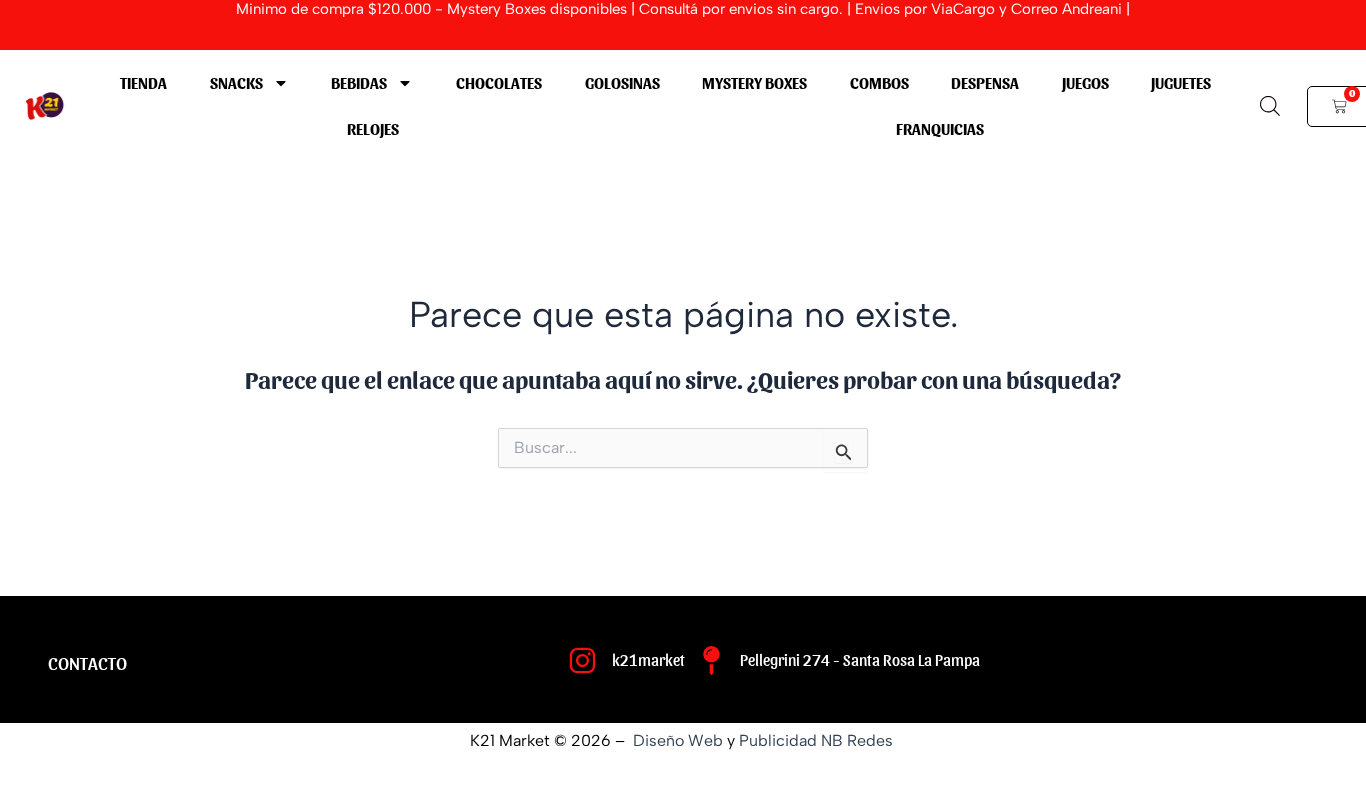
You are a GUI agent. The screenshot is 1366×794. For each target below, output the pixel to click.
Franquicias (940, 128)
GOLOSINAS (622, 82)
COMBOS (879, 82)
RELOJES (373, 128)
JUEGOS (1085, 82)
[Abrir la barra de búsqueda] (1270, 106)
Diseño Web (678, 740)
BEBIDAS (359, 82)
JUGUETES (1181, 82)
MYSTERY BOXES (754, 82)
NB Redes (859, 740)
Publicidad (778, 740)
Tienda (143, 82)
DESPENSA (985, 82)
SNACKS (236, 82)
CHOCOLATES (499, 82)
